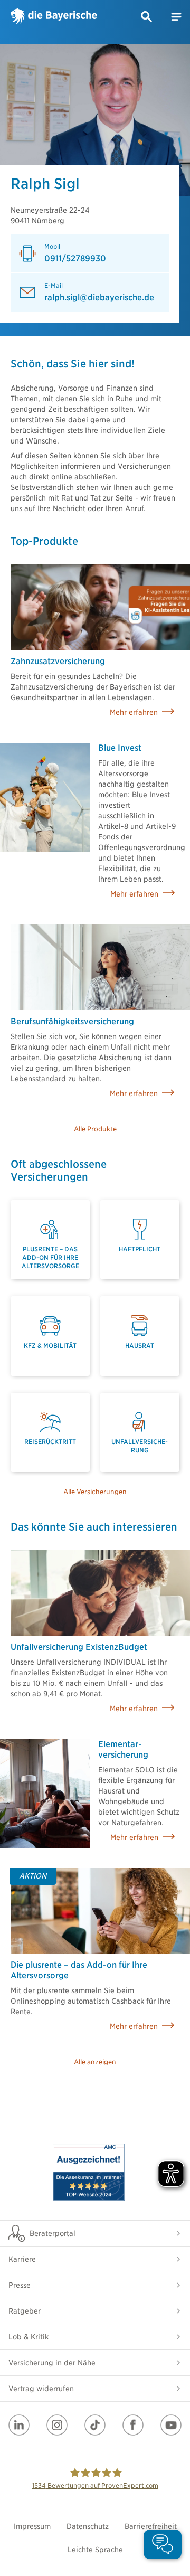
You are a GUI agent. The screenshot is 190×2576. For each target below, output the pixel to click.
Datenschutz (88, 2526)
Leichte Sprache (95, 2550)
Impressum (32, 2526)
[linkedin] (19, 2425)
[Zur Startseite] (54, 17)
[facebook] (133, 2425)
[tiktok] (95, 2425)
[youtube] (171, 2425)
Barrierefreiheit (151, 2526)
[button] (147, 17)
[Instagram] (57, 2425)
